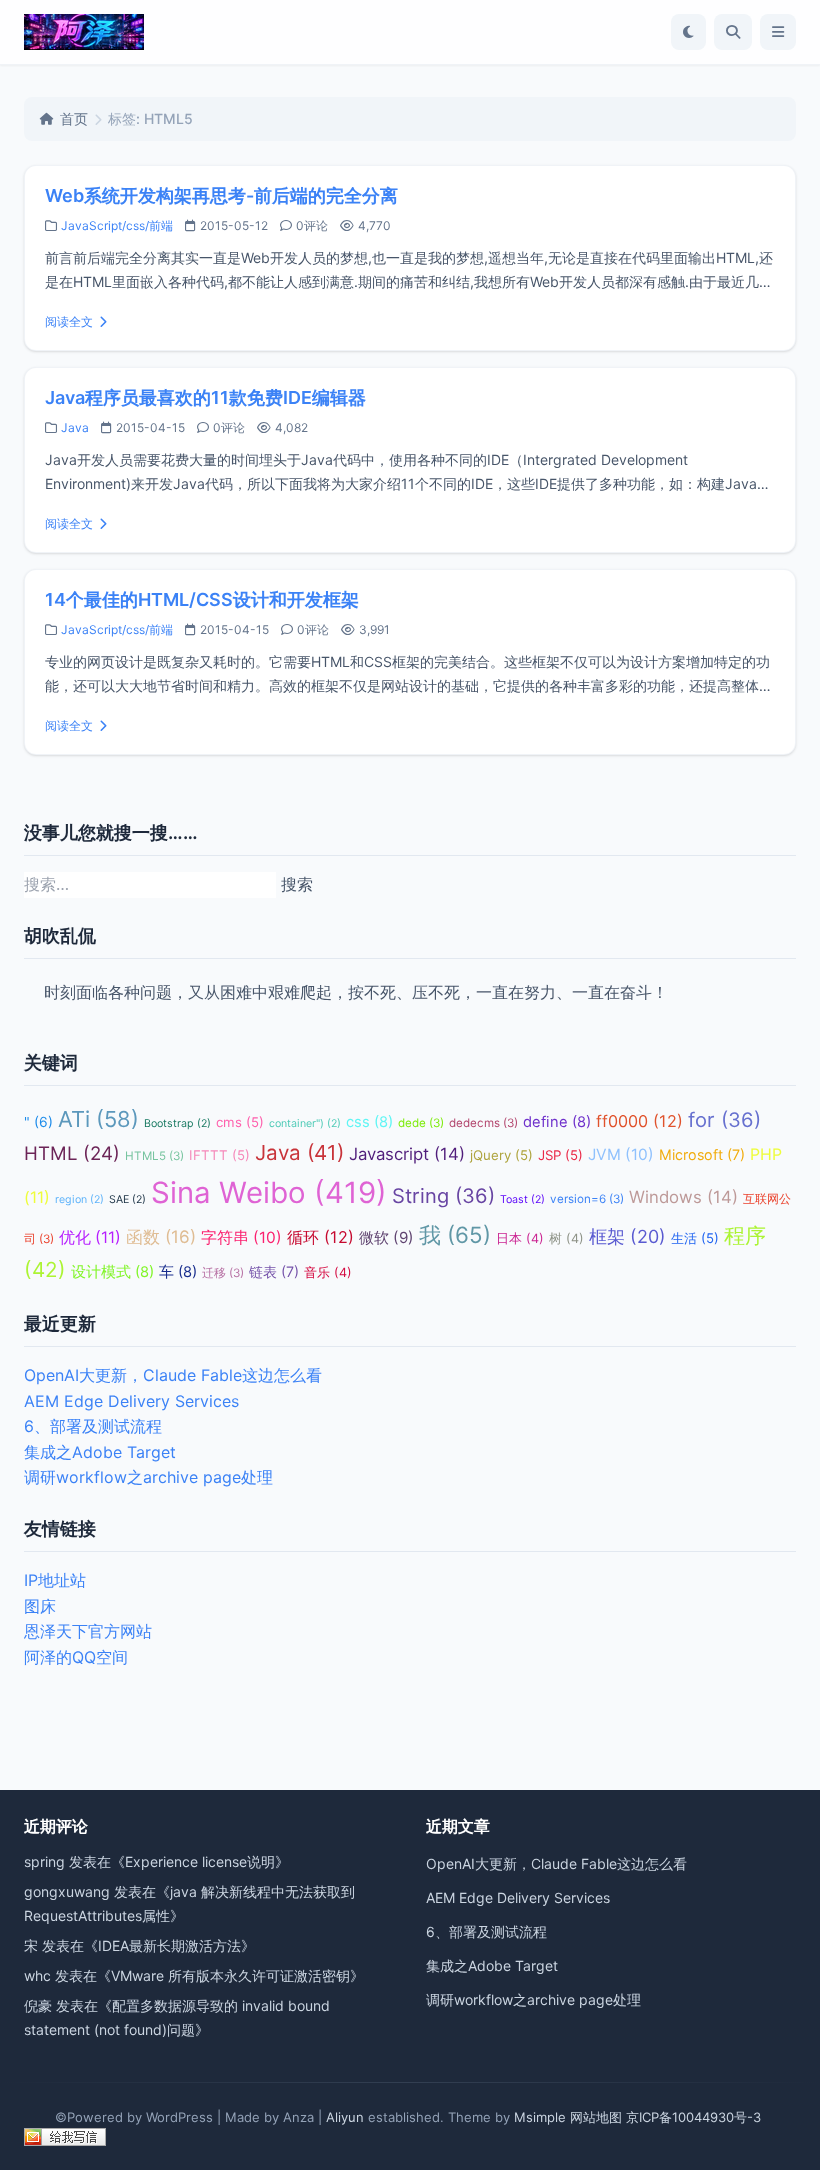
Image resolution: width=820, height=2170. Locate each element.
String (443, 1195)
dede (421, 1123)
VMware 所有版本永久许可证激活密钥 (230, 1975)
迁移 (223, 1273)
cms (240, 1122)
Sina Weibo (269, 1192)
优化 (90, 1237)
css (369, 1122)
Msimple (540, 2117)
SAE (127, 1199)
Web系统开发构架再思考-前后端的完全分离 (221, 195)
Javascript (407, 1154)
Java (75, 427)
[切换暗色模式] (688, 32)
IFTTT (219, 1155)
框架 (627, 1236)
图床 (40, 1606)
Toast (522, 1199)
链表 (274, 1271)
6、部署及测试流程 (93, 1426)
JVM (621, 1154)
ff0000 (639, 1121)
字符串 (241, 1237)
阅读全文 (69, 321)
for (724, 1119)
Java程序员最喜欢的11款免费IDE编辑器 (205, 397)
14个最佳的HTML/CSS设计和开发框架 (202, 599)
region (79, 1199)
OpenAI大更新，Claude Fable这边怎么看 (173, 1375)
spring (44, 1861)
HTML (72, 1153)
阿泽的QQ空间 (76, 1657)
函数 (161, 1236)
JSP (560, 1155)
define (557, 1122)
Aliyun (345, 2117)
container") (305, 1123)
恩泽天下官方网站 (88, 1631)
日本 (520, 1238)
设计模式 (112, 1272)
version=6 (587, 1199)
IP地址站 (55, 1580)
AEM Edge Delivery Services (131, 1401)
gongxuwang (67, 1891)
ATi (98, 1119)
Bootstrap (177, 1123)
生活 (695, 1238)
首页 (74, 118)
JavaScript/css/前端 (117, 225)
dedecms (483, 1123)
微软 (386, 1237)
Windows (683, 1197)
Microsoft (702, 1154)
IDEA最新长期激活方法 (169, 1945)
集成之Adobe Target (100, 1452)
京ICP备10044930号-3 (693, 2117)
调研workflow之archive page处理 (148, 1477)
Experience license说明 (200, 1861)
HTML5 (154, 1156)
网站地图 (596, 2117)
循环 (320, 1237)
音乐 (328, 1272)
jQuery (501, 1155)
